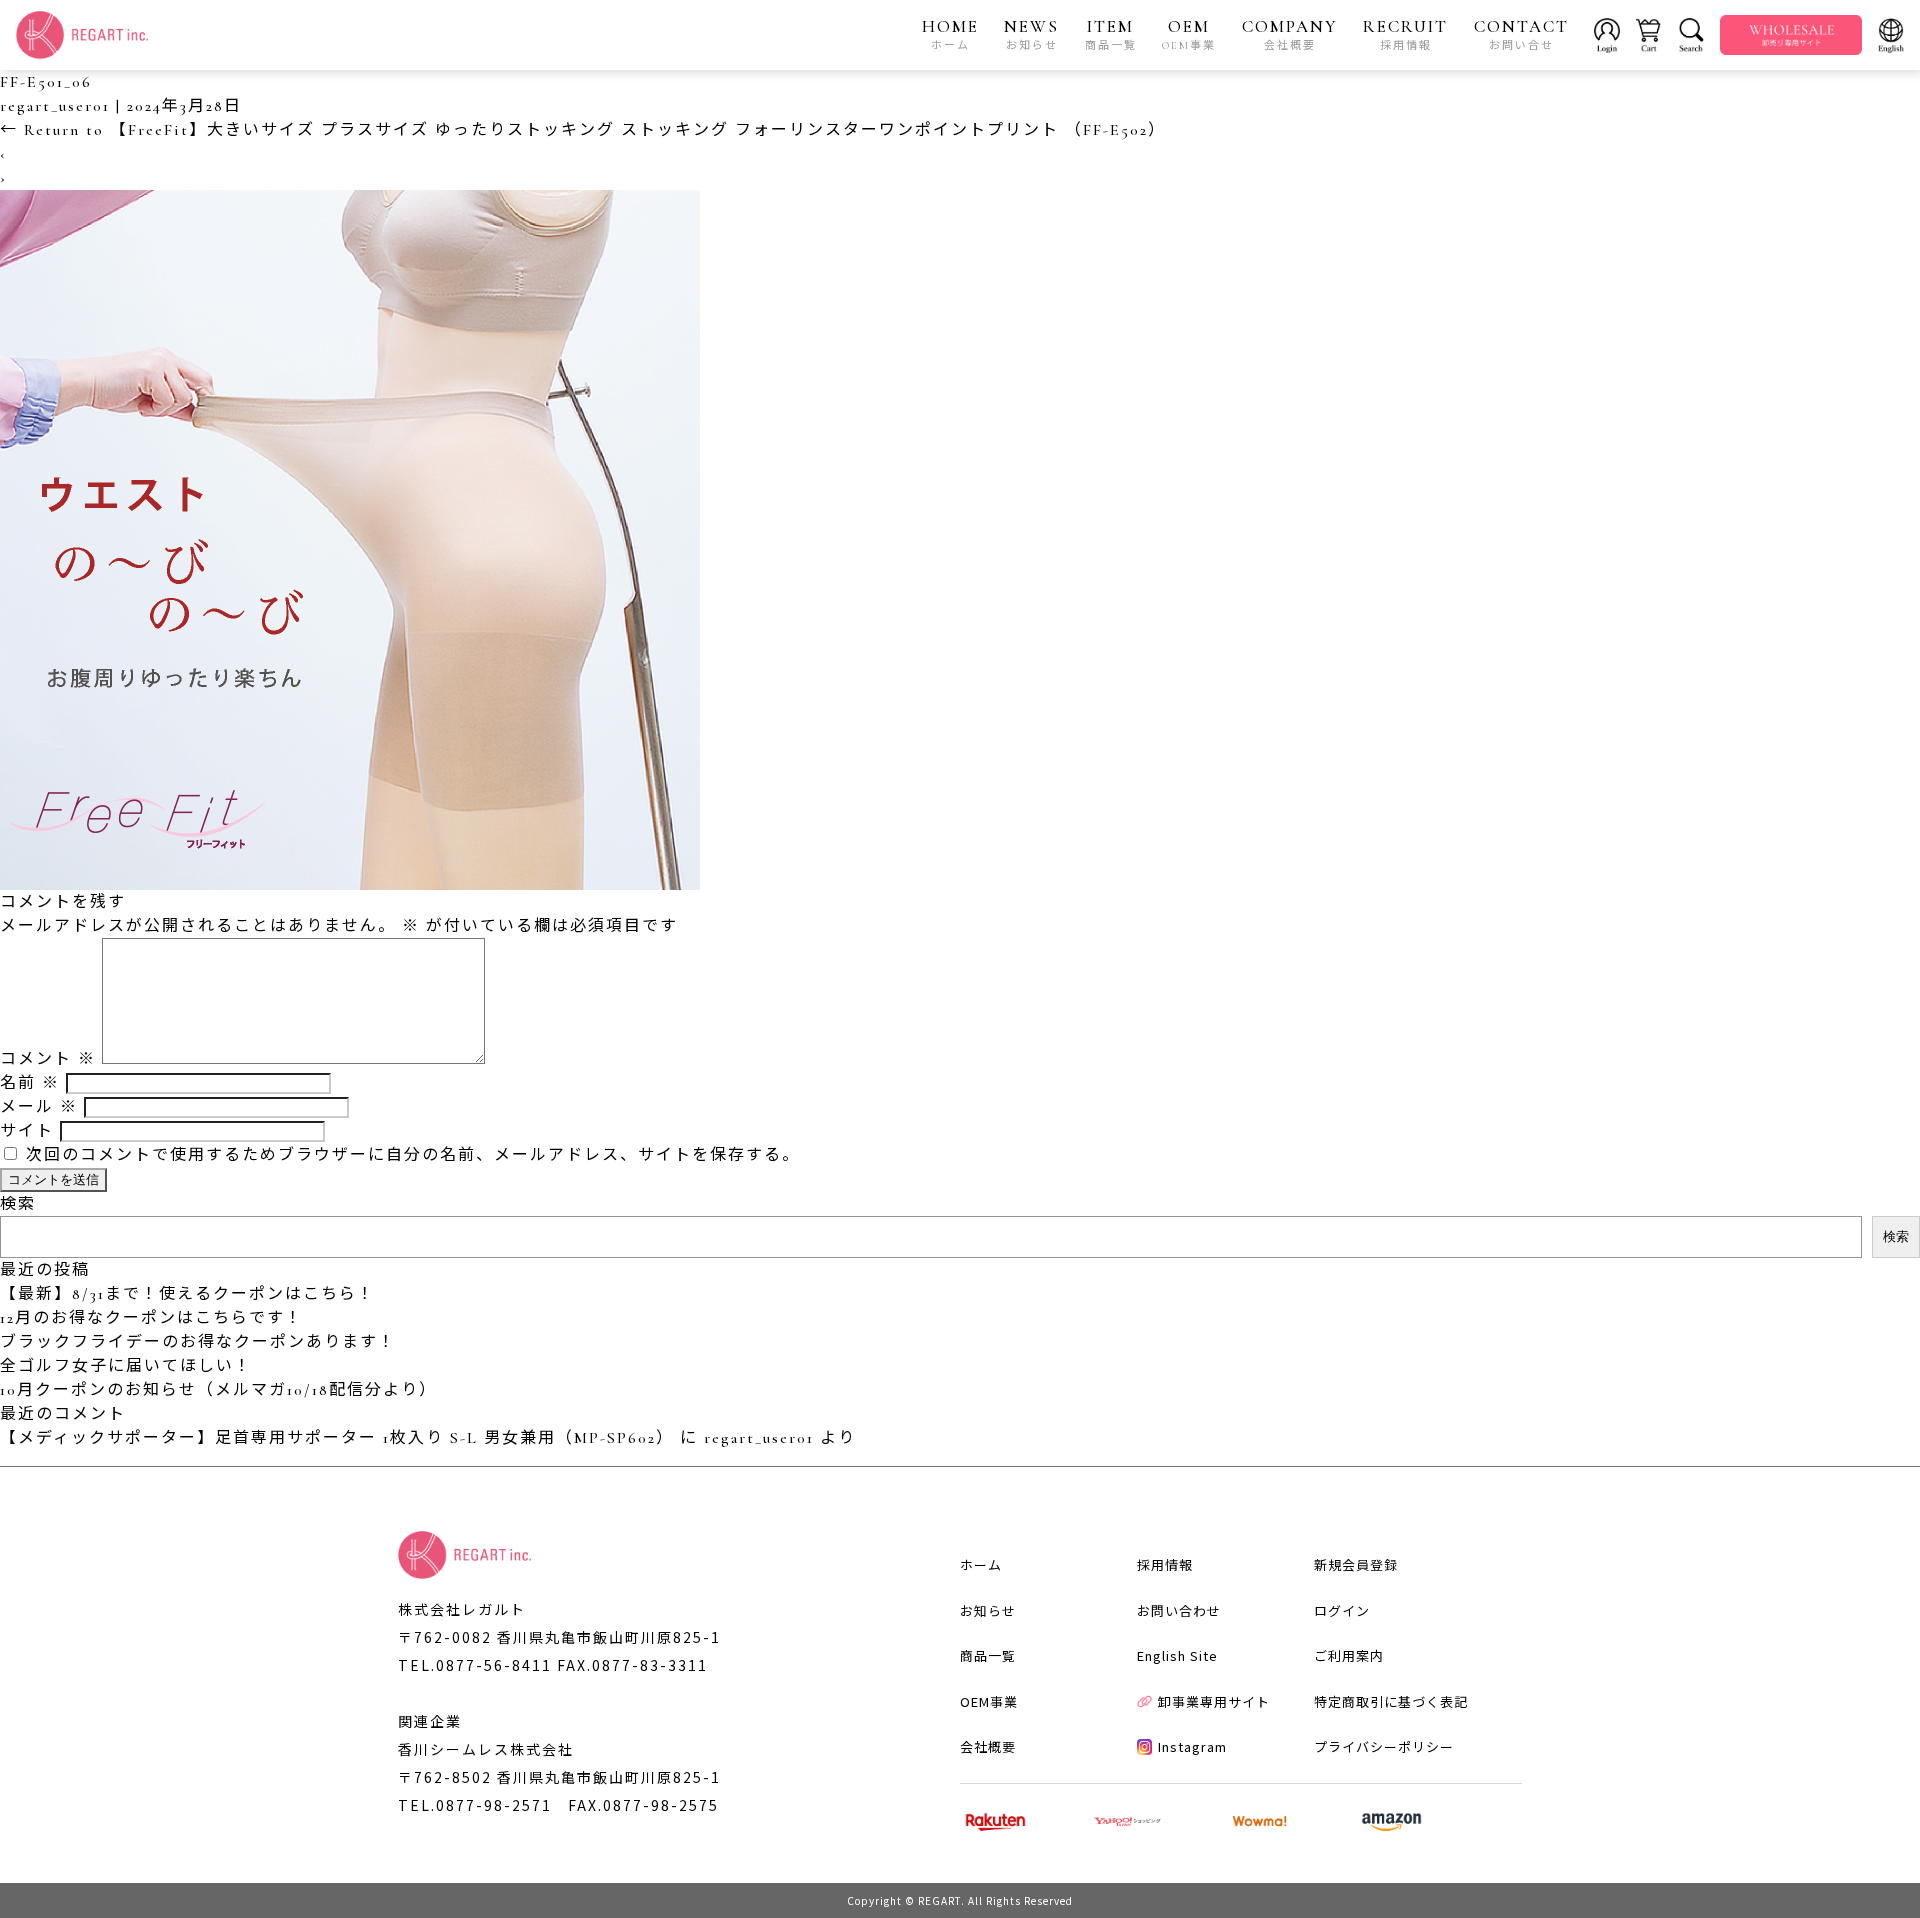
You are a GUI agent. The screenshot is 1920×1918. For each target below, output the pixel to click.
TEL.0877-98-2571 (475, 1805)
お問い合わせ (1179, 1610)
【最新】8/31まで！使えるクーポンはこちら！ (187, 1294)
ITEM (1111, 34)
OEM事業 (989, 1701)
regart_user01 (55, 106)
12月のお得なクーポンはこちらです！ (151, 1318)
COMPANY (1290, 34)
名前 (30, 1083)
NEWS (1031, 34)
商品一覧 (988, 1655)
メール (39, 1107)
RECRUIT (1405, 34)
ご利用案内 (1349, 1655)
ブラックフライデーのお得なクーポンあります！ (198, 1342)
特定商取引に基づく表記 (1391, 1701)
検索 (18, 1204)
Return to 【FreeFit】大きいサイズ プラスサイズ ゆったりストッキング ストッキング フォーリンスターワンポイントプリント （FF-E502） (583, 130)
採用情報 (1165, 1564)
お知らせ (988, 1610)
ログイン (1342, 1610)
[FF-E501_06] (350, 878)
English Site (1177, 1655)
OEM (1189, 34)
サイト (27, 1131)
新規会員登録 (1356, 1564)
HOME (950, 34)
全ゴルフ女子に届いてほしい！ (126, 1366)
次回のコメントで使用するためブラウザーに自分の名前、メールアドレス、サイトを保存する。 (413, 1155)
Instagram (1192, 1746)
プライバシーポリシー (1384, 1746)
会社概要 (988, 1746)
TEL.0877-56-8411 (475, 1665)
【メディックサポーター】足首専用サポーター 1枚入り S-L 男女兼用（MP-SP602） (337, 1438)
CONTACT (1521, 34)
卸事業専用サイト (1214, 1701)
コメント (48, 1059)
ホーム (981, 1564)
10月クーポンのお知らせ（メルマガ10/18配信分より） (218, 1390)
